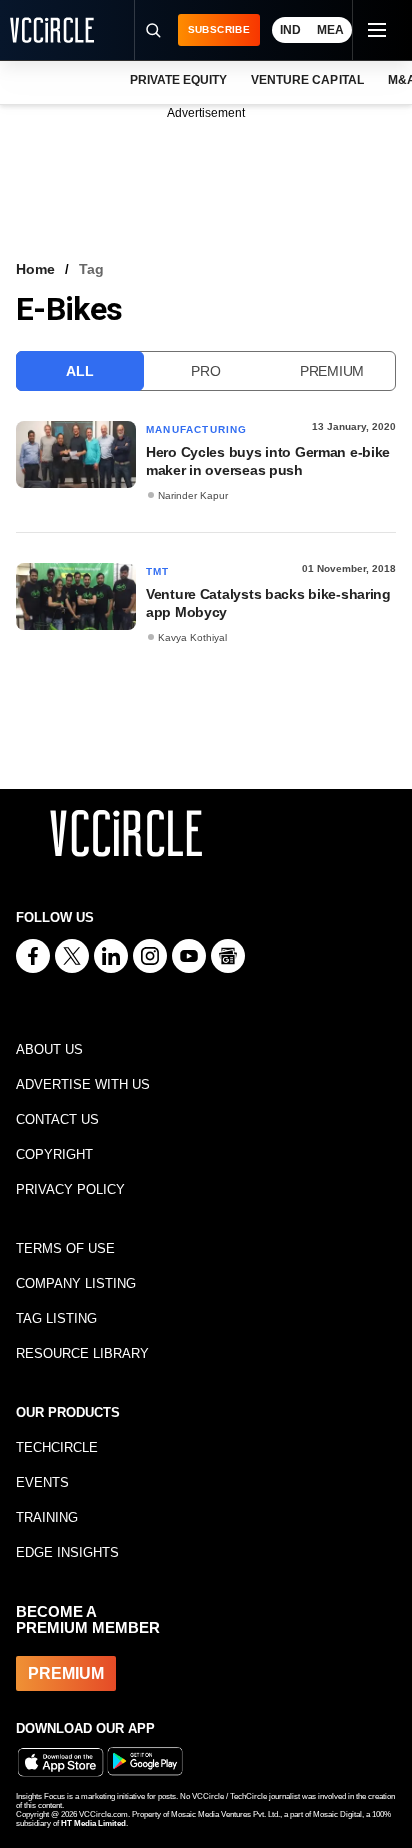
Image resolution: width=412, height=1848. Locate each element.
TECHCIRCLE (57, 1447)
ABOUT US (49, 1049)
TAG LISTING (56, 1318)
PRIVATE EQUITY (178, 80)
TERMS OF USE (65, 1248)
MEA (330, 30)
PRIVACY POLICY (70, 1189)
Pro (205, 371)
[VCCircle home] (52, 30)
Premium (332, 371)
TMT (158, 571)
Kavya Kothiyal (192, 637)
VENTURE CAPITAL (307, 80)
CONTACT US (57, 1119)
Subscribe (219, 29)
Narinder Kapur (193, 495)
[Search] (153, 30)
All (79, 371)
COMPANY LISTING (76, 1283)
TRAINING (47, 1517)
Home (35, 269)
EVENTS (42, 1482)
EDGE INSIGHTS (67, 1552)
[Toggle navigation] (376, 30)
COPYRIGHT (54, 1154)
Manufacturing (197, 429)
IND (290, 30)
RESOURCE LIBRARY (82, 1353)
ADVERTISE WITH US (83, 1084)
